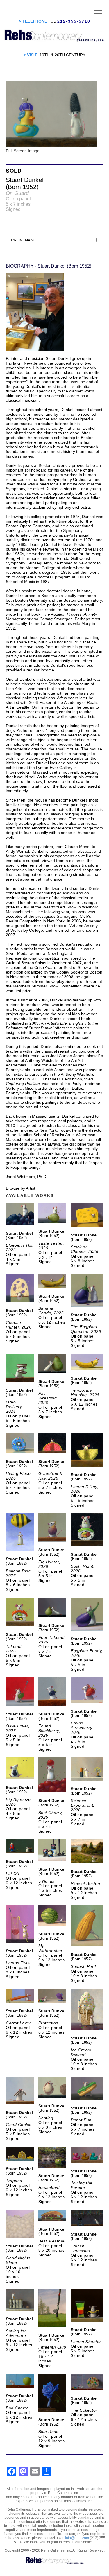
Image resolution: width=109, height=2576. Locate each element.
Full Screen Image (23, 151)
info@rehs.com (77, 2538)
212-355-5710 (74, 21)
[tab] (54, 240)
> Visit (30, 55)
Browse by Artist (20, 1188)
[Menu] (98, 10)
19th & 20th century (62, 55)
